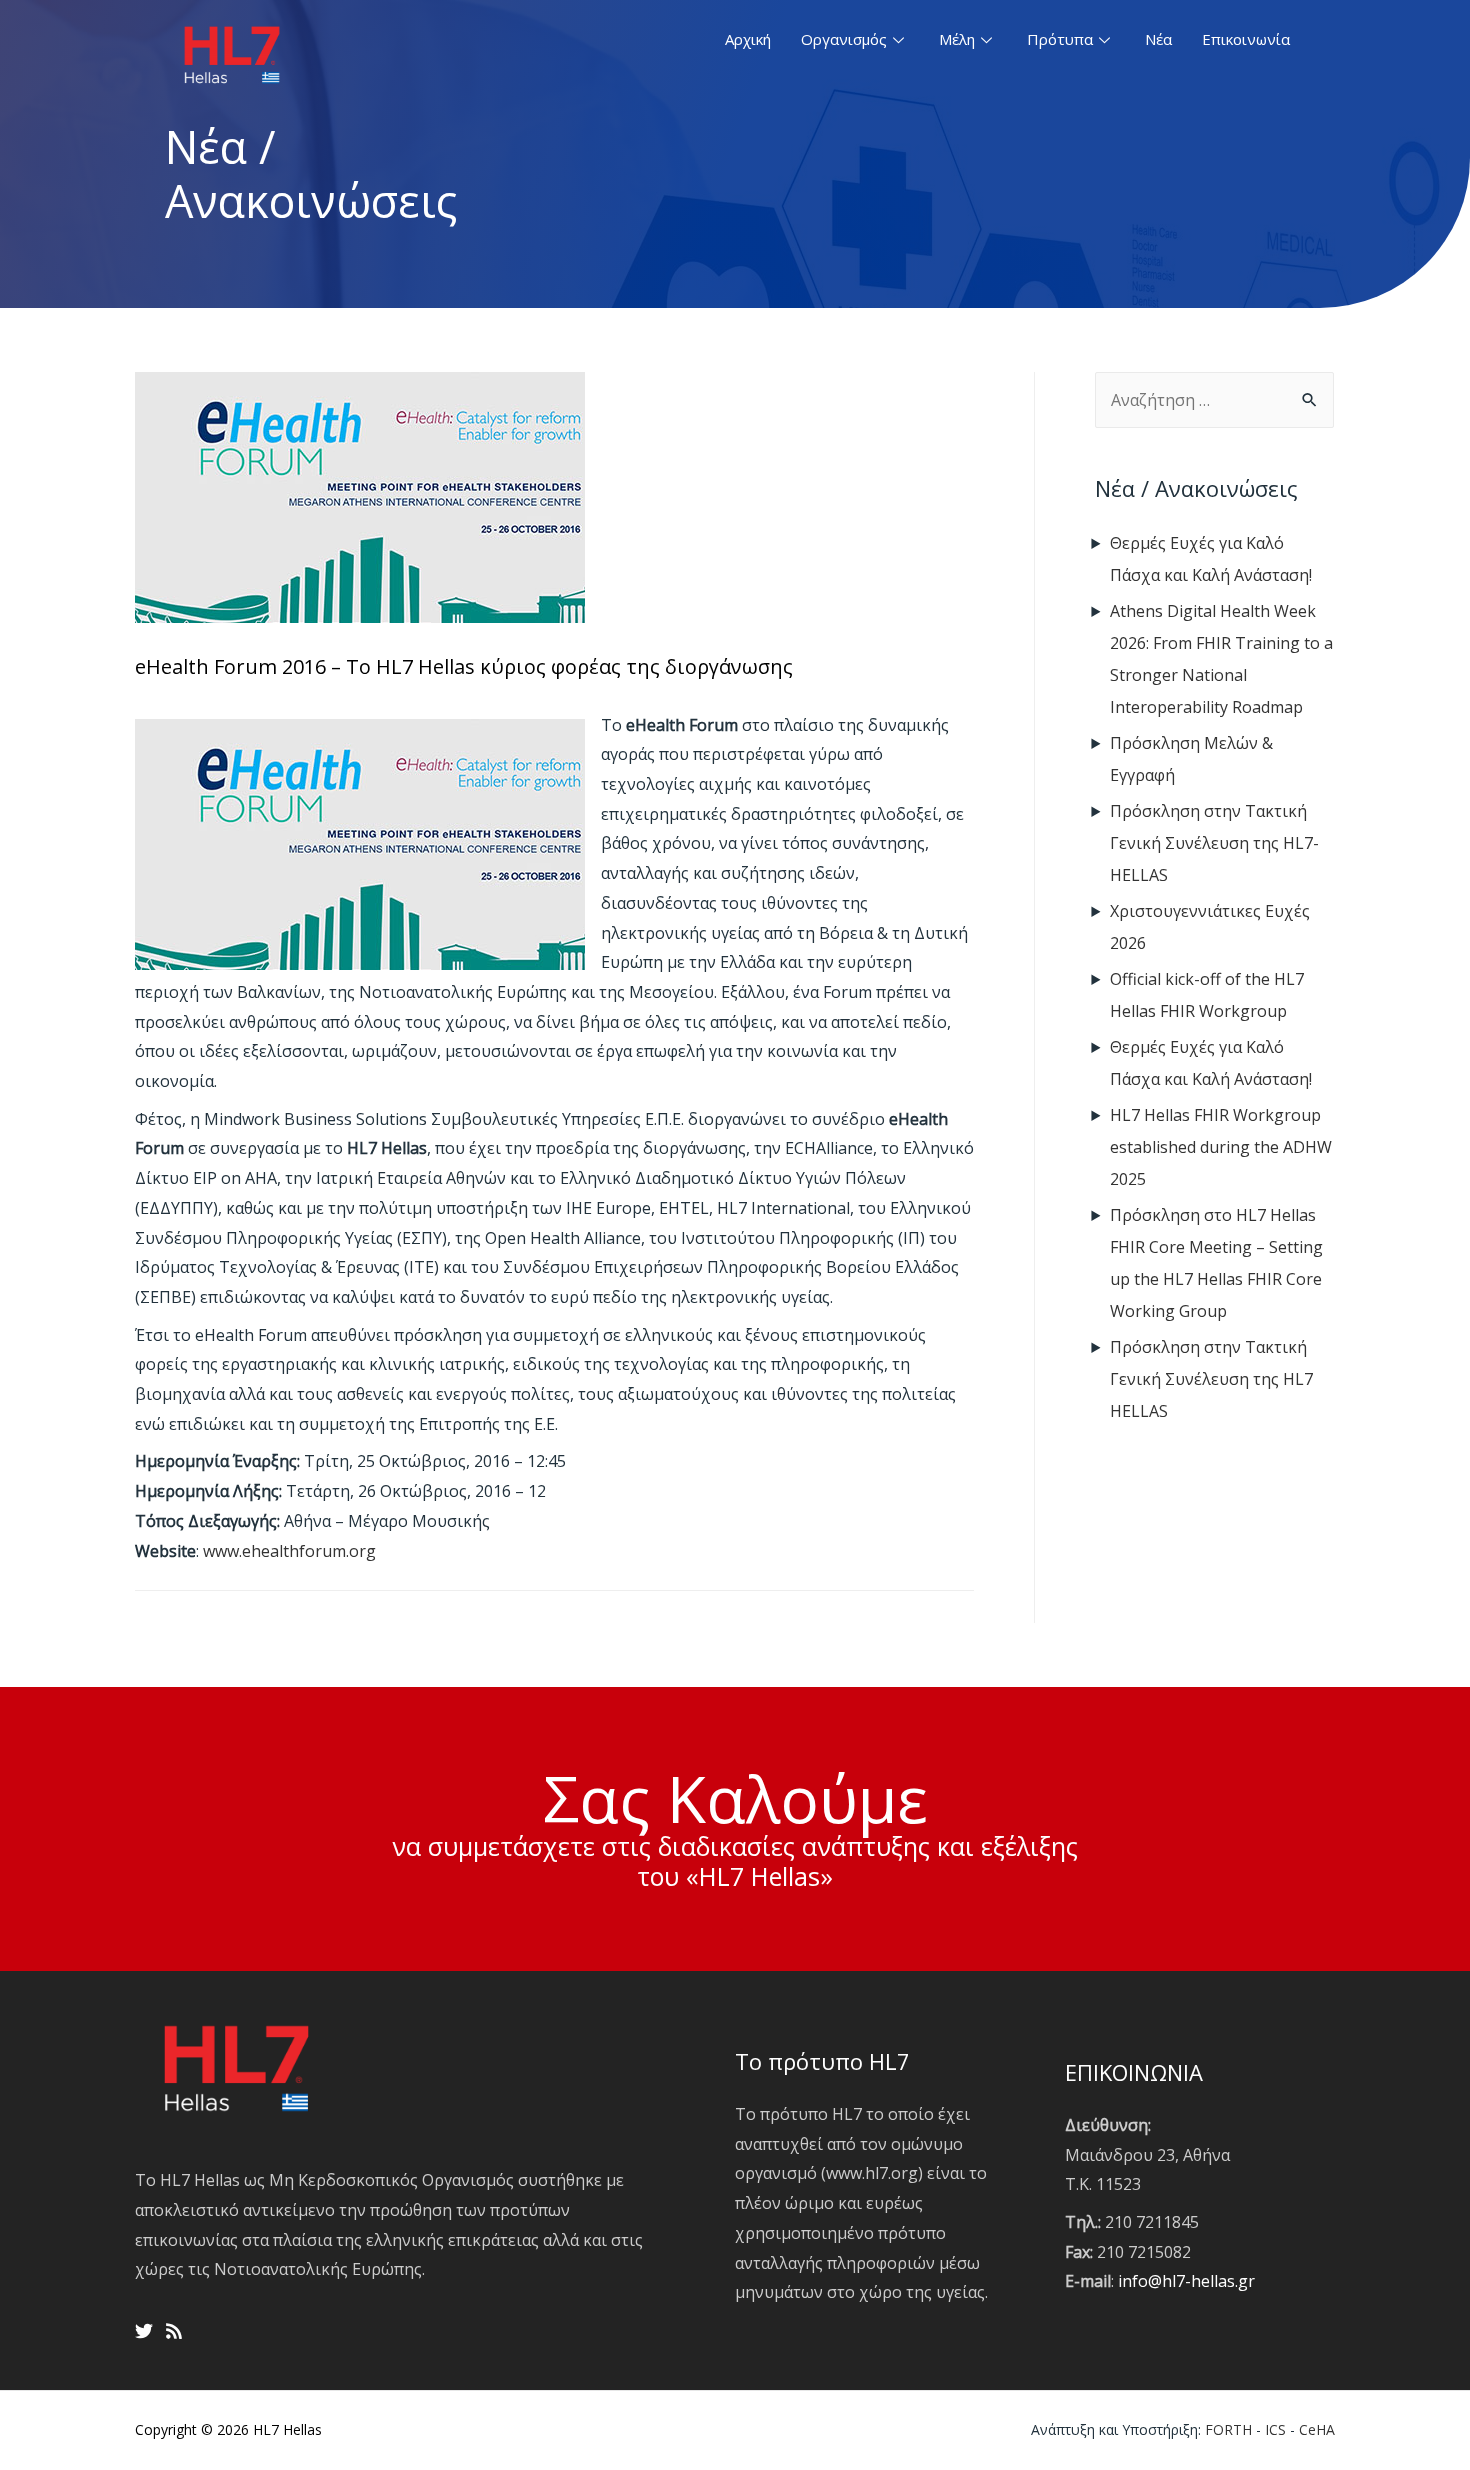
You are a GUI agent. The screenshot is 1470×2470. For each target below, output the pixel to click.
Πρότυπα (1060, 39)
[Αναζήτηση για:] (1214, 400)
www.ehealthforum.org (289, 1551)
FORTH (1228, 2429)
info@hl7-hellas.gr (1186, 2281)
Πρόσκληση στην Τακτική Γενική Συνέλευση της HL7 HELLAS (1211, 1379)
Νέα (1158, 39)
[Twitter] (144, 2331)
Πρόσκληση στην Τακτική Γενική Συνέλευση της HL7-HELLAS (1214, 843)
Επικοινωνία (1246, 39)
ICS (1275, 2429)
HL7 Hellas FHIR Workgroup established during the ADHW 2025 (1221, 1147)
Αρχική (748, 39)
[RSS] (174, 2331)
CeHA (1317, 2429)
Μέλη (957, 39)
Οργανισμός (844, 39)
